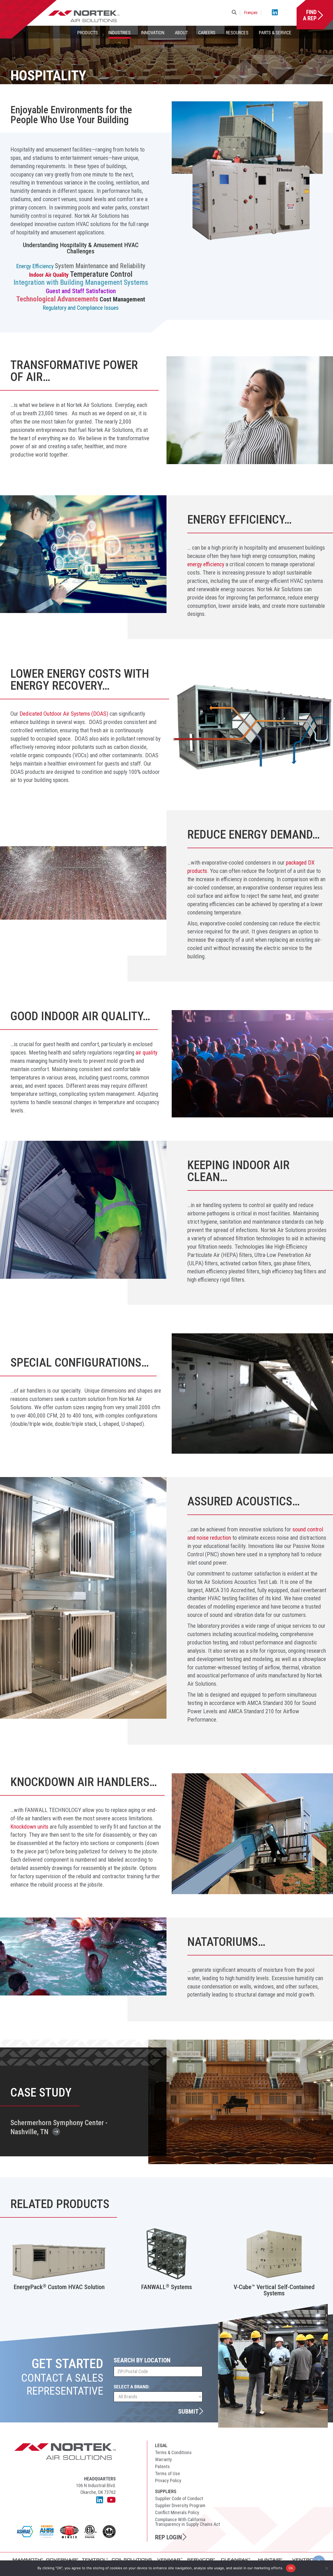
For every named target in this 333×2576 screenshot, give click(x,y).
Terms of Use (168, 2473)
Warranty (164, 2459)
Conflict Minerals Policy (177, 2512)
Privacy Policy (168, 2481)
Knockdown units (29, 1827)
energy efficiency (206, 564)
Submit (188, 2411)
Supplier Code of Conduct (179, 2498)
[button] (235, 13)
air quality (146, 1053)
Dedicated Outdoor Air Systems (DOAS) (64, 714)
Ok (291, 2568)
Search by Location (142, 2360)
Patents (162, 2466)
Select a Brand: (132, 2387)
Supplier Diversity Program (180, 2505)
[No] (326, 2568)
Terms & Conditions (173, 2452)
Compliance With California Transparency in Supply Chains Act (188, 2522)
